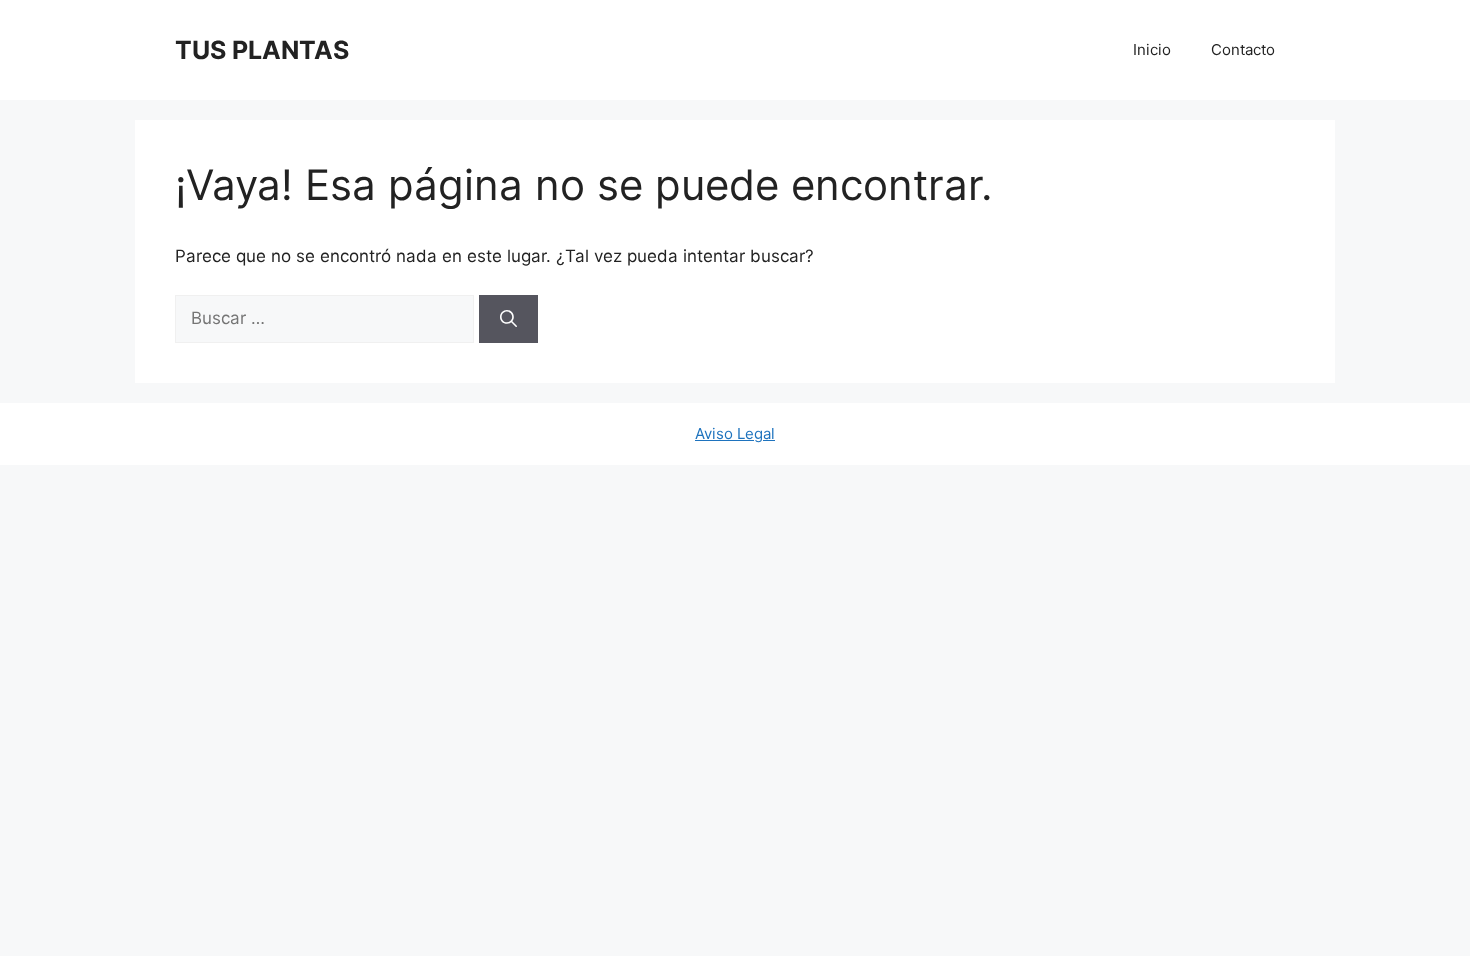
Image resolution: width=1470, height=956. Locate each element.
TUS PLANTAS (262, 50)
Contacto (1243, 49)
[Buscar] (508, 319)
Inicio (1152, 49)
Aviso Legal (735, 433)
